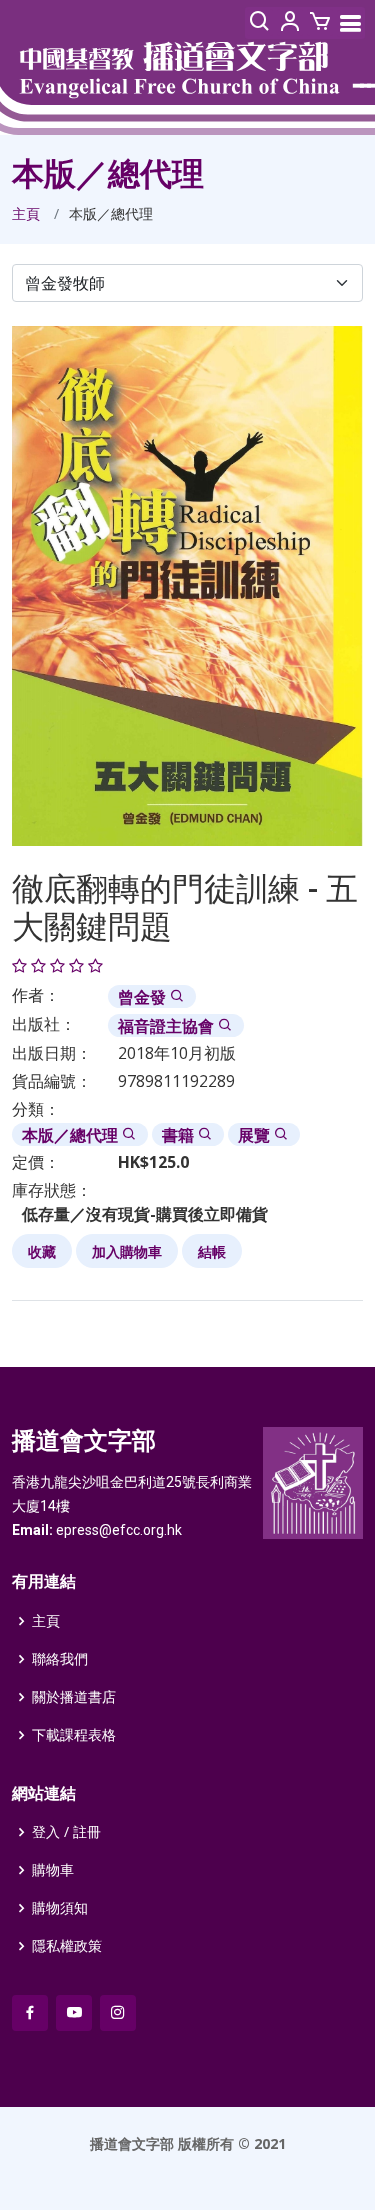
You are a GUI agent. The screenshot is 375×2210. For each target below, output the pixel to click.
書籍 (180, 1135)
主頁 (26, 213)
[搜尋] (260, 22)
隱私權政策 (67, 1946)
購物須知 (60, 1908)
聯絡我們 (60, 1659)
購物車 (53, 1870)
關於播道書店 (74, 1697)
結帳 (212, 1251)
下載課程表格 (74, 1735)
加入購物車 (127, 1251)
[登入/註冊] (290, 22)
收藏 (42, 1251)
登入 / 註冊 (66, 1832)
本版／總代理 (72, 1135)
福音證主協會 (168, 1026)
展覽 (256, 1135)
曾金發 (144, 997)
